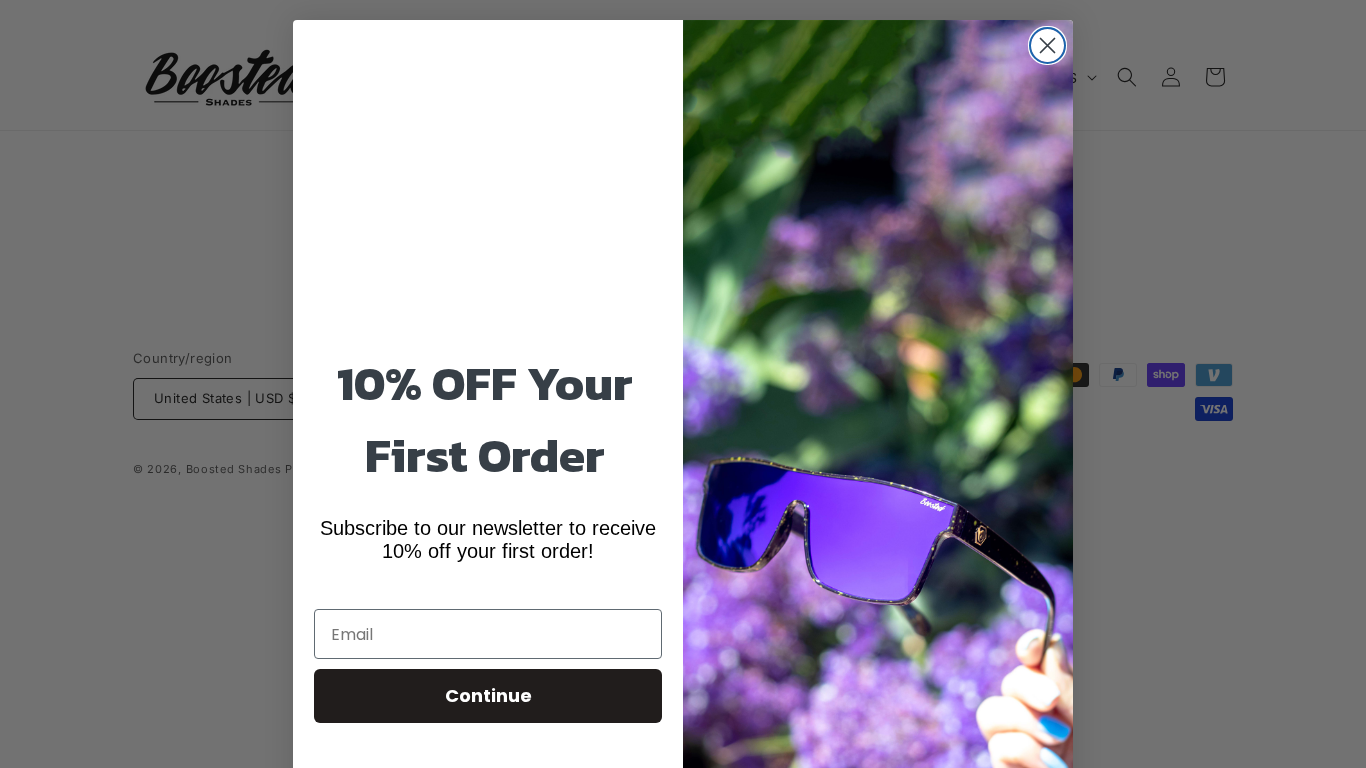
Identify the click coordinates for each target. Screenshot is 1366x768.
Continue (488, 695)
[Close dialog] (1047, 45)
